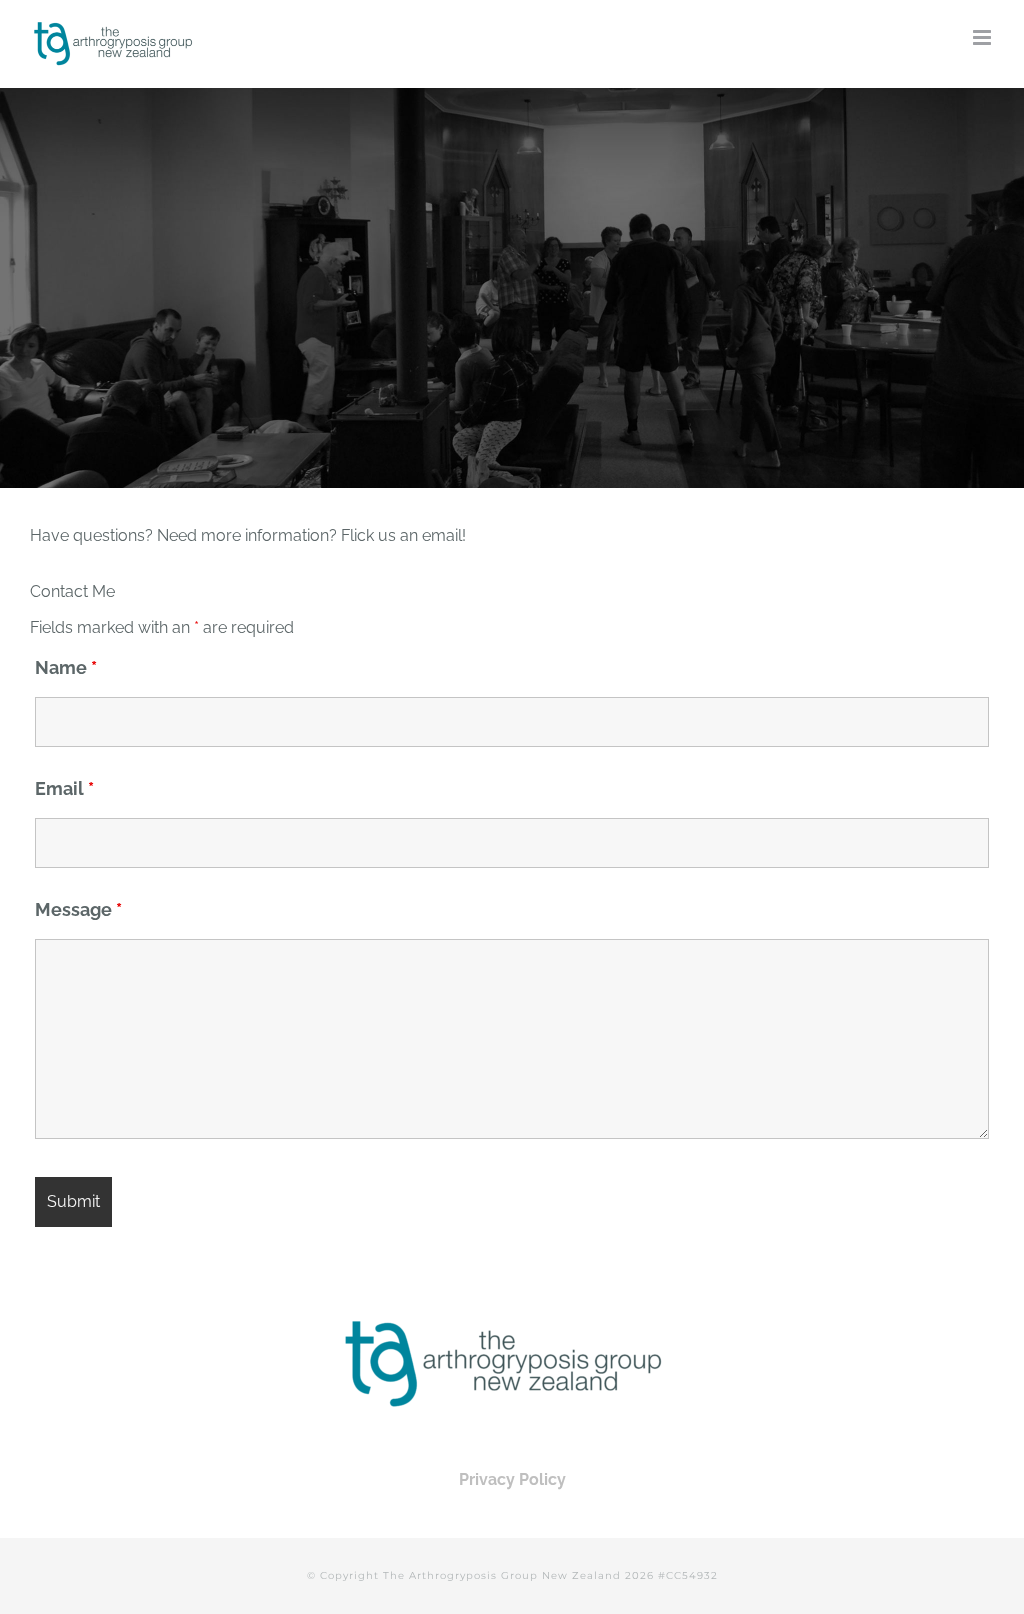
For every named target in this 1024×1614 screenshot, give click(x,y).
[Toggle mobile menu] (983, 37)
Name (66, 667)
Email (64, 788)
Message (78, 909)
